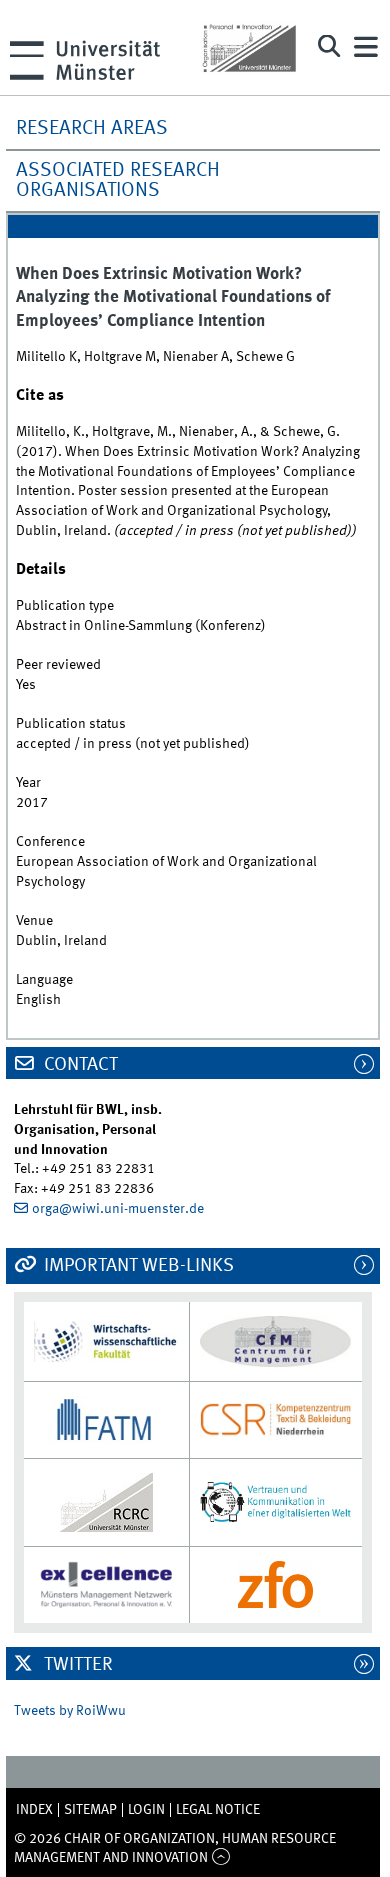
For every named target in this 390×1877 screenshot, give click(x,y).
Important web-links (137, 1266)
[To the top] (220, 1858)
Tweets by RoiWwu (70, 1711)
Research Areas (92, 129)
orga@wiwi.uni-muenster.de (118, 1209)
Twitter (76, 1665)
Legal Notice (218, 1810)
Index (34, 1810)
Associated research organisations (118, 181)
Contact (79, 1065)
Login (146, 1810)
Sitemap (90, 1810)
